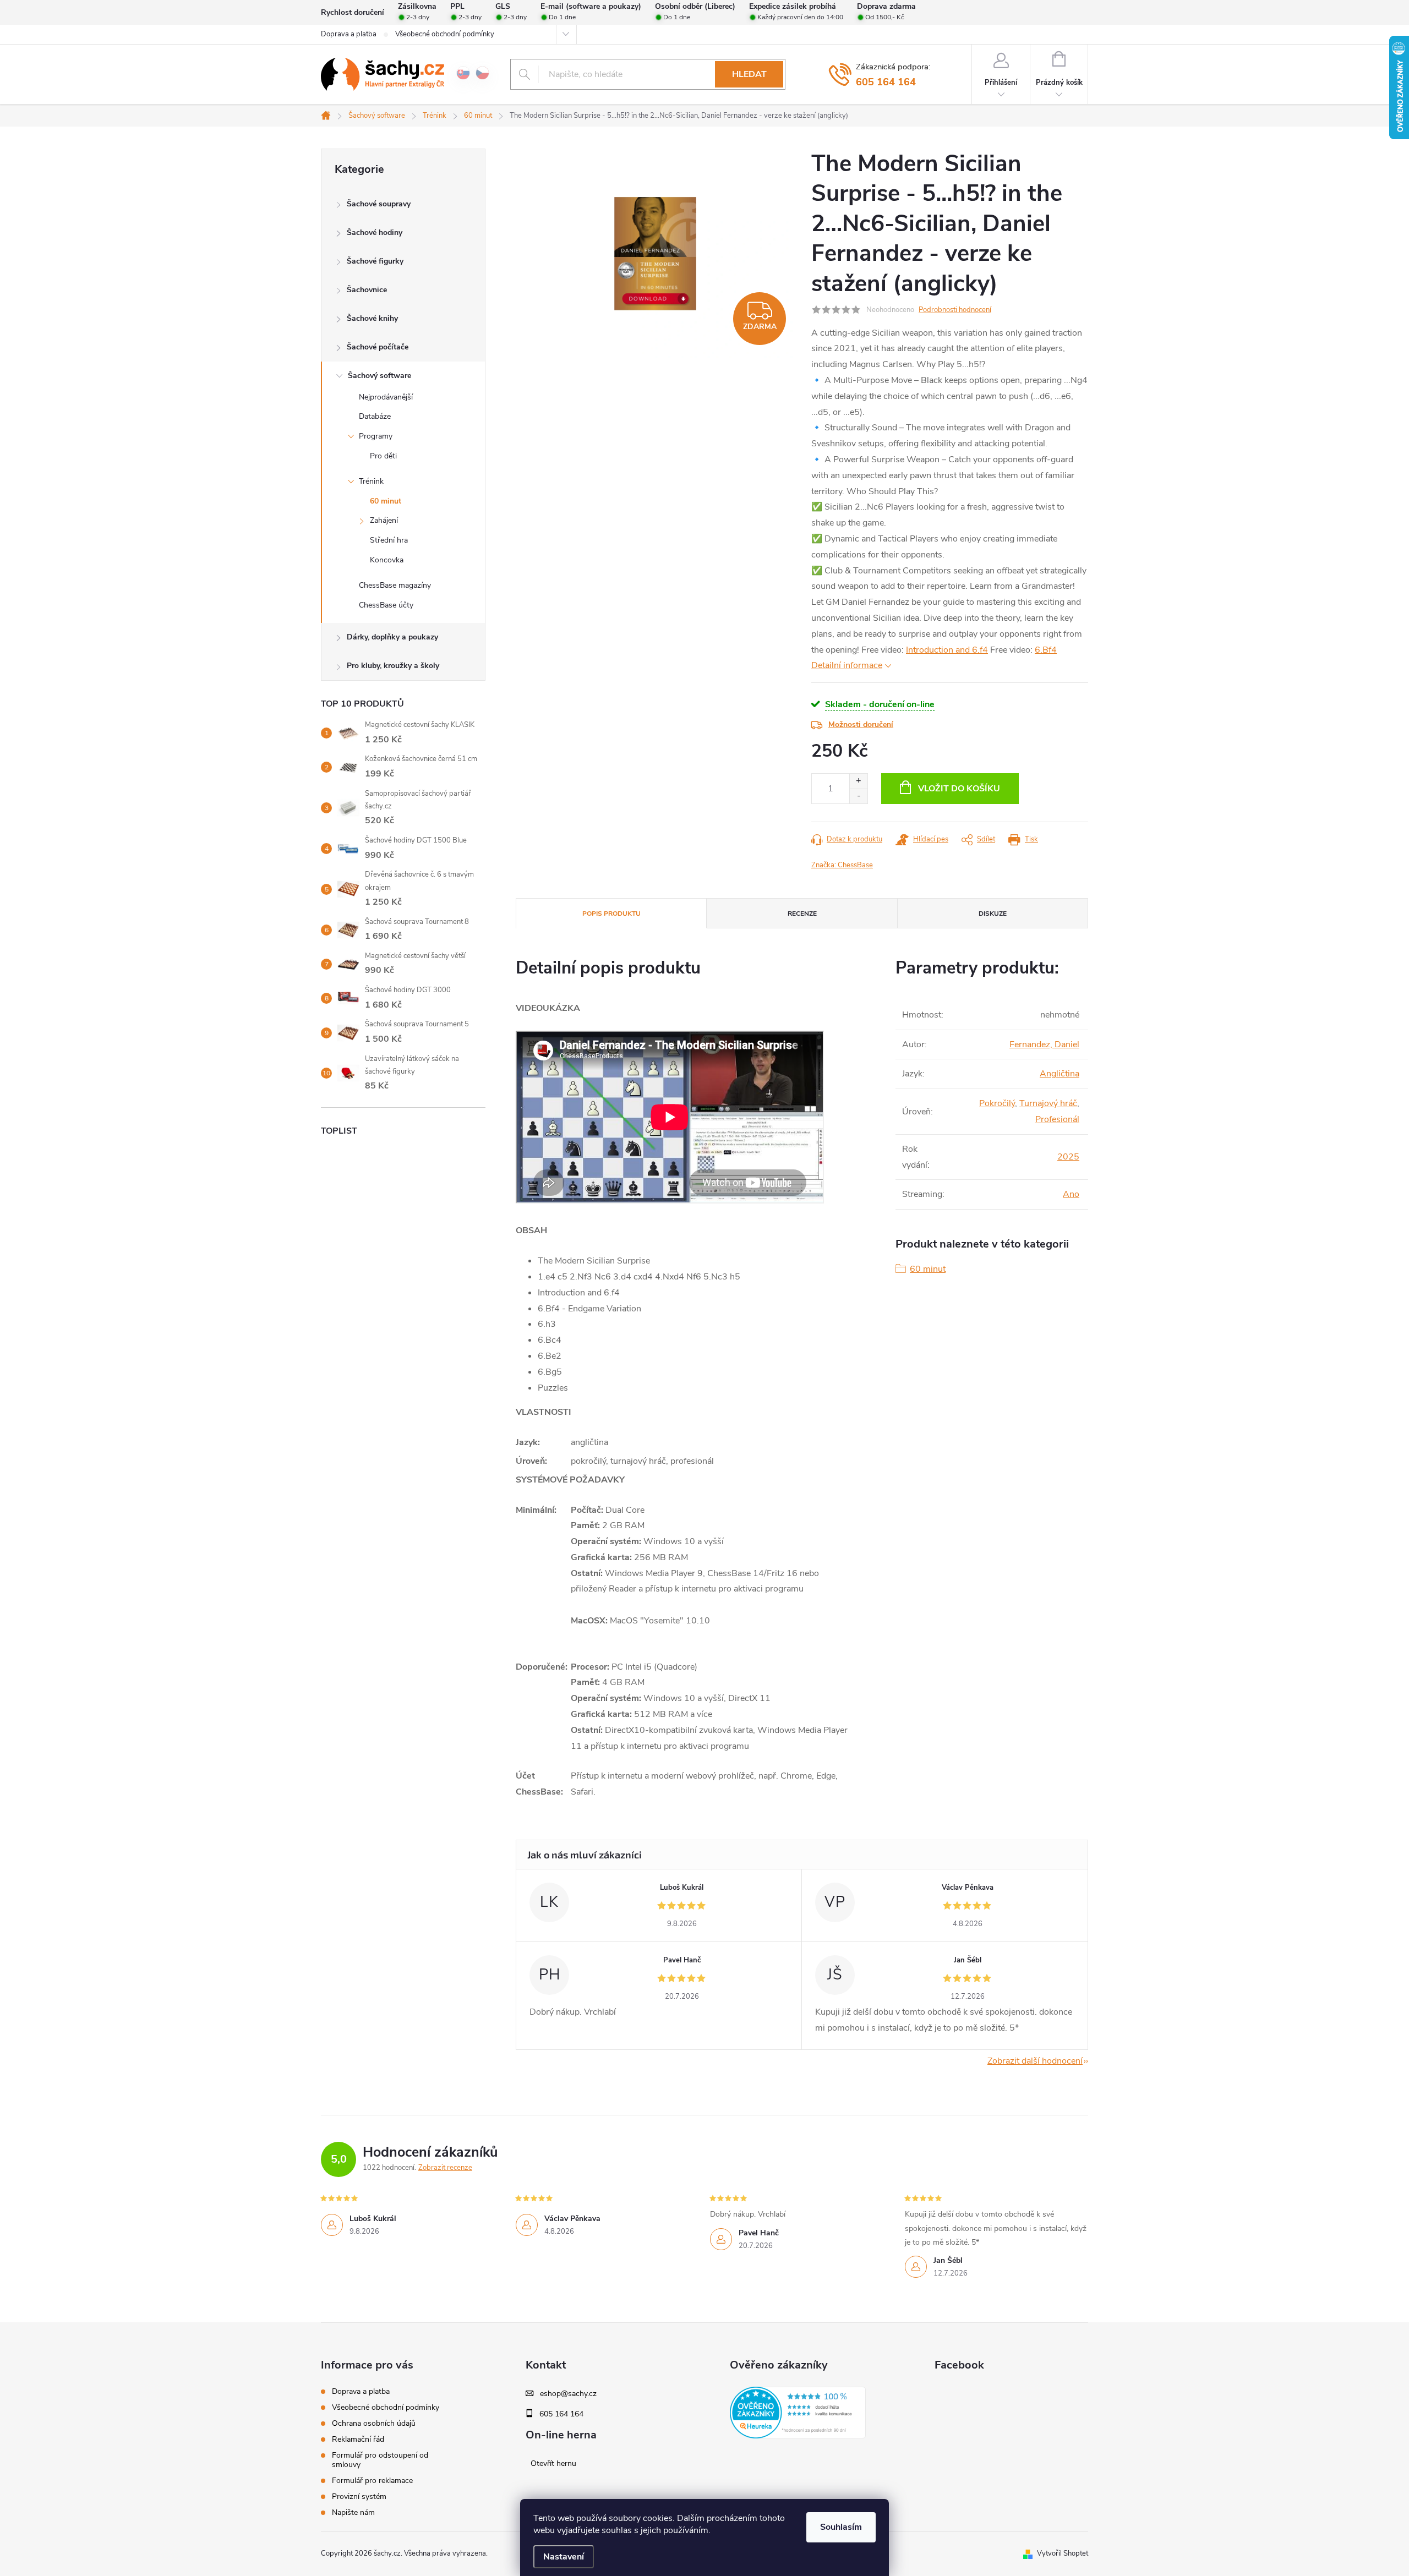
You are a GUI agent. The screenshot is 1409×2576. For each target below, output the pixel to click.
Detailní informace (847, 665)
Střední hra (389, 540)
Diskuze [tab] (993, 914)
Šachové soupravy (379, 204)
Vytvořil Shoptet (1063, 2553)
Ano (1071, 1194)
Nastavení (564, 2557)
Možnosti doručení (861, 724)
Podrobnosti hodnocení (955, 310)
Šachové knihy (372, 318)
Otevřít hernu (553, 2464)
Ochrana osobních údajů (374, 2423)
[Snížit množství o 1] (858, 796)
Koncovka (387, 560)
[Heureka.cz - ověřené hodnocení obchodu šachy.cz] (798, 2413)
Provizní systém (359, 2496)
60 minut (386, 501)
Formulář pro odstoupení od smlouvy (380, 2460)
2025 (1068, 1157)
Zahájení (384, 520)
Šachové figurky (375, 261)
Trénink (371, 481)
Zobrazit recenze (445, 2168)
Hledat (749, 74)
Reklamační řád (358, 2439)
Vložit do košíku (959, 789)
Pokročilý (997, 1103)
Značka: (842, 865)
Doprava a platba (349, 34)
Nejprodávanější (386, 397)
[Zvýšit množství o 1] (858, 781)
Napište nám (353, 2512)
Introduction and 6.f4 (947, 650)
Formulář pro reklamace (372, 2481)
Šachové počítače (378, 347)
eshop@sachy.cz (568, 2394)
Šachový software (379, 376)
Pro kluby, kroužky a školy (393, 666)
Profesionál (1057, 1119)
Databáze (375, 416)
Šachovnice (367, 290)
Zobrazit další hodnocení (1035, 2061)
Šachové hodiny (375, 233)
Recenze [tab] (802, 914)
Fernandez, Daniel (1044, 1044)
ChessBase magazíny (395, 585)
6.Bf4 (1046, 650)
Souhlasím (841, 2527)
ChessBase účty (386, 605)
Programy (376, 436)
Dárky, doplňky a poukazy (392, 637)
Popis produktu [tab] (611, 914)
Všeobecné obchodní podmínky (445, 34)
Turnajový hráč (1048, 1103)
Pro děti (383, 456)
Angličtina (1060, 1074)
